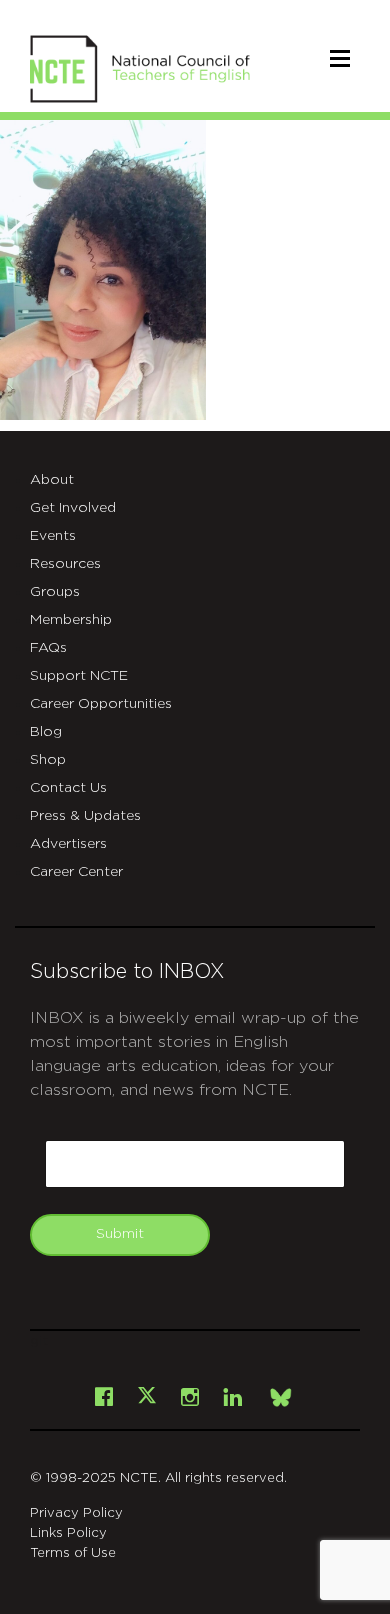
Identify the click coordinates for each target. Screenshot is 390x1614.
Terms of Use (73, 1553)
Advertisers (68, 844)
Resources (65, 564)
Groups (55, 592)
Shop (48, 760)
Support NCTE (79, 676)
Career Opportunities (101, 704)
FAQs (48, 648)
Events (53, 536)
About (52, 480)
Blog (46, 732)
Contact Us (68, 788)
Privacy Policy (76, 1513)
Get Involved (73, 508)
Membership (71, 620)
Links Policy (68, 1533)
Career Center (76, 872)
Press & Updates (85, 816)
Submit (120, 1234)
